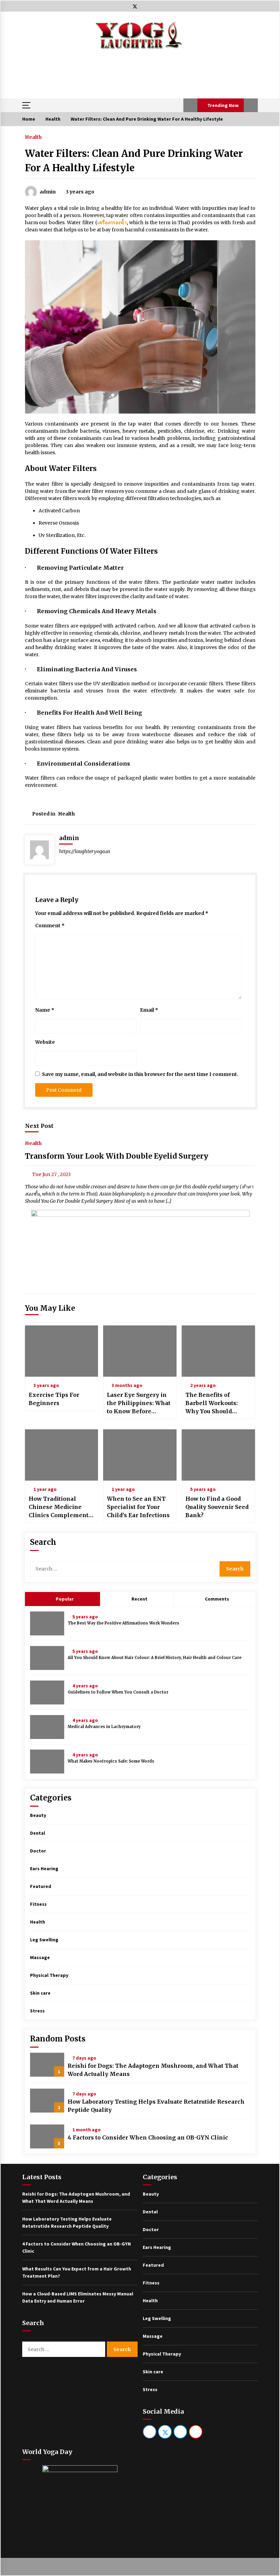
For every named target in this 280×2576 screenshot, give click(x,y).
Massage (40, 1957)
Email (149, 1010)
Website (45, 1042)
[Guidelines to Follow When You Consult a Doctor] (47, 1692)
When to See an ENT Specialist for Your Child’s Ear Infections (138, 1507)
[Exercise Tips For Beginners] (62, 1351)
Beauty (38, 1815)
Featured (41, 1886)
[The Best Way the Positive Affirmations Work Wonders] (47, 1623)
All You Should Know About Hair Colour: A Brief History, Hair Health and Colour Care (155, 1658)
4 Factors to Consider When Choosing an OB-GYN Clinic (148, 2137)
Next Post (39, 1126)
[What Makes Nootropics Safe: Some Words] (47, 1762)
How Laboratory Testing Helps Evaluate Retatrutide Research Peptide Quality (156, 2106)
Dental (38, 1833)
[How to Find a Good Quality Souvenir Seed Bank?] (218, 1455)
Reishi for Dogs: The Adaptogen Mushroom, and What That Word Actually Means (153, 2070)
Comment (50, 926)
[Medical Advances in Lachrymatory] (47, 1727)
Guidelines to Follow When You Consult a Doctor (118, 1692)
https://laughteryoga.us (85, 851)
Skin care (40, 1993)
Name (45, 1010)
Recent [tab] (139, 1599)
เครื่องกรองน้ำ (112, 222)
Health (33, 137)
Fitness (38, 1904)
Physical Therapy (49, 1975)
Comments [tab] (217, 1599)
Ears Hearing (44, 1869)
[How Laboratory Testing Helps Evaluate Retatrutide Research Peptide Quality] (47, 2101)
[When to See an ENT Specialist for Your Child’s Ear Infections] (140, 1455)
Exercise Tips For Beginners (54, 1399)
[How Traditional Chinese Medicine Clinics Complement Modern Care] (62, 1455)
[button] (190, 105)
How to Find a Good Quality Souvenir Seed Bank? (217, 1507)
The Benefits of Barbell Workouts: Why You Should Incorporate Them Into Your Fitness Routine (212, 1403)
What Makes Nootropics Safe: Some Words (111, 1761)
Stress (37, 2011)
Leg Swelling (44, 1940)
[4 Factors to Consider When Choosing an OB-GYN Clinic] (47, 2136)
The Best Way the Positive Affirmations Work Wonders (123, 1623)
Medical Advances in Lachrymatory (104, 1727)
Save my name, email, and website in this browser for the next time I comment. (140, 1074)
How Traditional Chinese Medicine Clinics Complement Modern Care (59, 1507)
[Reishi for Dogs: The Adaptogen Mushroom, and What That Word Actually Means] (47, 2065)
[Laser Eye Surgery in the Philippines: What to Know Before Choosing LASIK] (140, 1351)
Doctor (38, 1851)
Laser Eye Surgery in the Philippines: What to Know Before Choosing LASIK (139, 1403)
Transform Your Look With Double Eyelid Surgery (117, 1156)
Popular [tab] (64, 1599)
